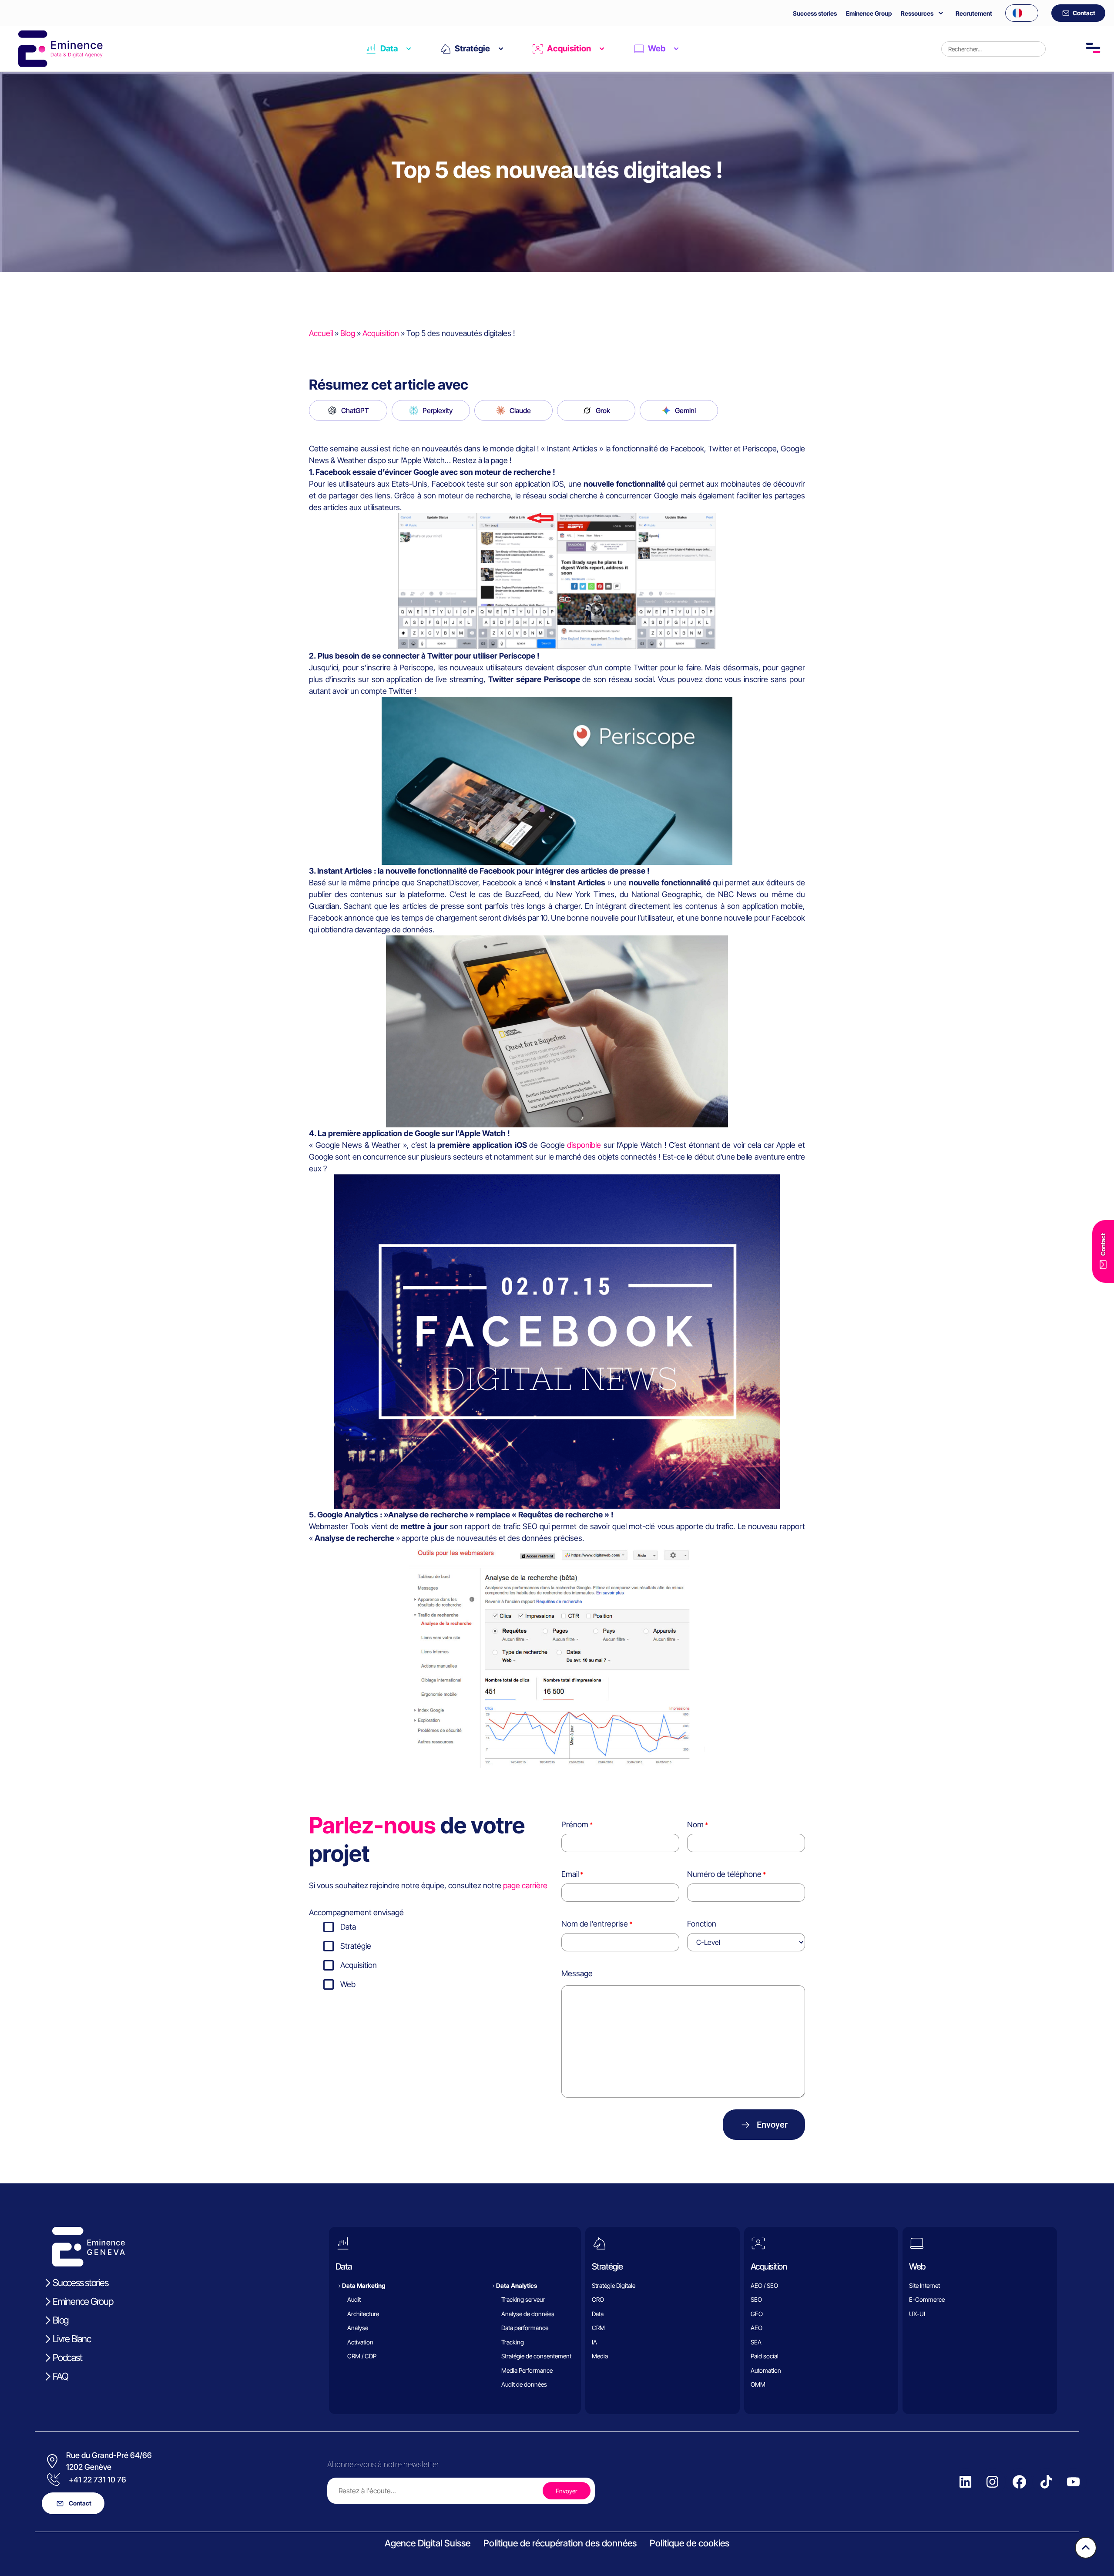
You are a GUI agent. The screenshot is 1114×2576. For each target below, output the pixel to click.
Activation (360, 2342)
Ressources (917, 13)
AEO (757, 2328)
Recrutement (974, 13)
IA (594, 2342)
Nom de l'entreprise (595, 1924)
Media (600, 2356)
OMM (758, 2384)
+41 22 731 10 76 (97, 2480)
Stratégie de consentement (536, 2356)
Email (570, 1874)
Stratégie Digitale (614, 2285)
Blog (348, 333)
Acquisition (569, 49)
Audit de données (524, 2384)
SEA (756, 2342)
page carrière (525, 1885)
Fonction (702, 1924)
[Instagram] (992, 2482)
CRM (598, 2328)
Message (577, 1973)
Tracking (513, 2342)
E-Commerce (927, 2299)
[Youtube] (1073, 2482)
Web (657, 49)
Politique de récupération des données (560, 2543)
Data (389, 49)
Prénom (575, 1824)
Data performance (525, 2328)
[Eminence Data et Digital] (89, 2247)
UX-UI (917, 2314)
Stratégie (472, 49)
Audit (354, 2299)
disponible (584, 1145)
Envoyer (772, 2125)
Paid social (765, 2356)
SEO (756, 2299)
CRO (598, 2299)
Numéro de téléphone (724, 1874)
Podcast (67, 2357)
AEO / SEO (764, 2285)
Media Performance (527, 2370)
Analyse (358, 2328)
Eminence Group (869, 13)
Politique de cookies (690, 2543)
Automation (766, 2370)
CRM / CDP (362, 2356)
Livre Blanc (72, 2339)
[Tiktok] (1046, 2482)
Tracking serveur (523, 2299)
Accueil (321, 333)
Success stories (815, 13)
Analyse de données (528, 2314)
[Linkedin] (965, 2482)
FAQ (60, 2376)
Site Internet (924, 2285)
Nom (695, 1824)
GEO (757, 2314)
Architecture (363, 2314)
